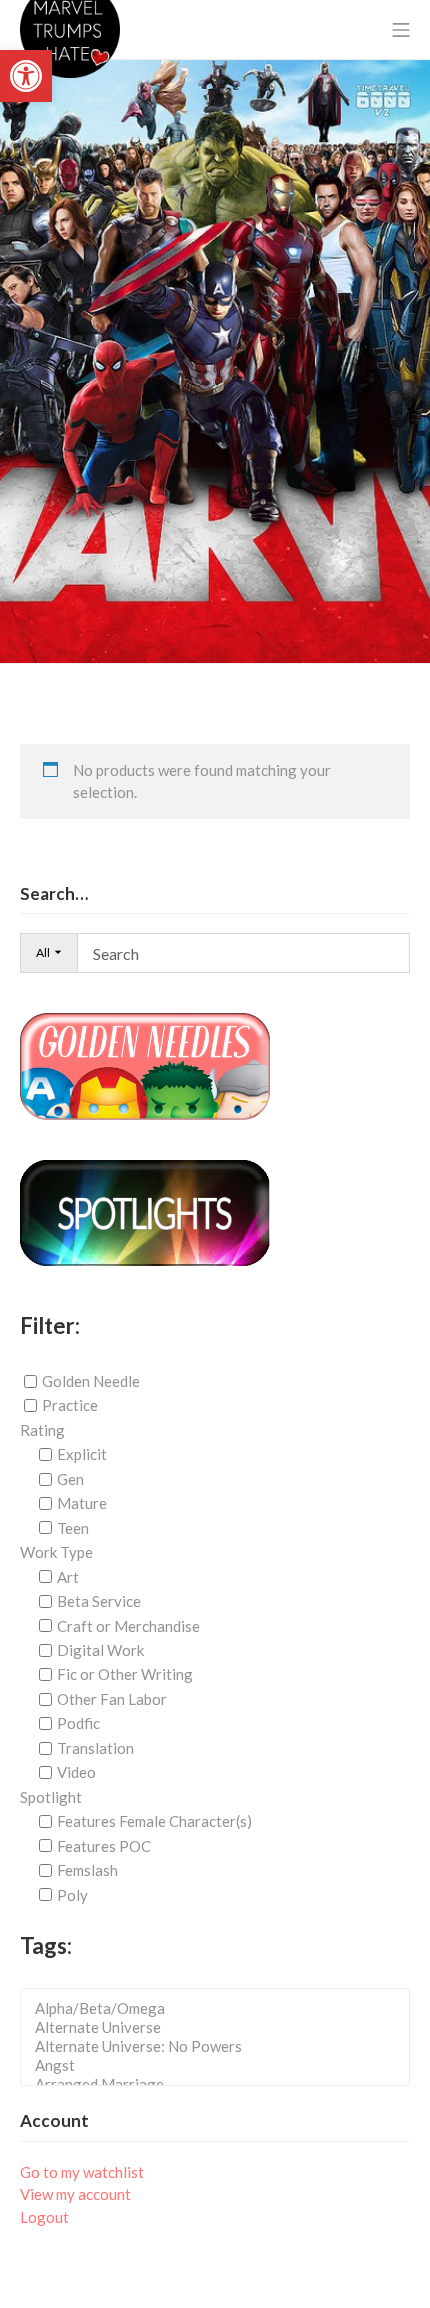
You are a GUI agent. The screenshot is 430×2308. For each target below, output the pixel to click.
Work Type (56, 1552)
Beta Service (99, 1601)
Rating (42, 1430)
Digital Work (100, 1650)
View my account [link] (75, 2194)
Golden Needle (91, 1381)
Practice (70, 1405)
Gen (70, 1479)
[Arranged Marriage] (221, 2084)
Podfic (78, 1723)
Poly (72, 1894)
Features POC (104, 1846)
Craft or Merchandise (128, 1625)
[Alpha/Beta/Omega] (221, 2008)
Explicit (82, 1454)
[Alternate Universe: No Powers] (221, 2046)
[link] (26, 76)
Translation (95, 1748)
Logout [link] (44, 2217)
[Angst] (221, 2065)
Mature (82, 1503)
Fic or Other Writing (125, 1674)
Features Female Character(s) (154, 1821)
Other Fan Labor (112, 1699)
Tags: (46, 1945)
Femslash (87, 1870)
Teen (73, 1528)
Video (76, 1772)
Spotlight (51, 1797)
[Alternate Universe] (221, 2027)
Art (68, 1577)
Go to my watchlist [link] (82, 2172)
